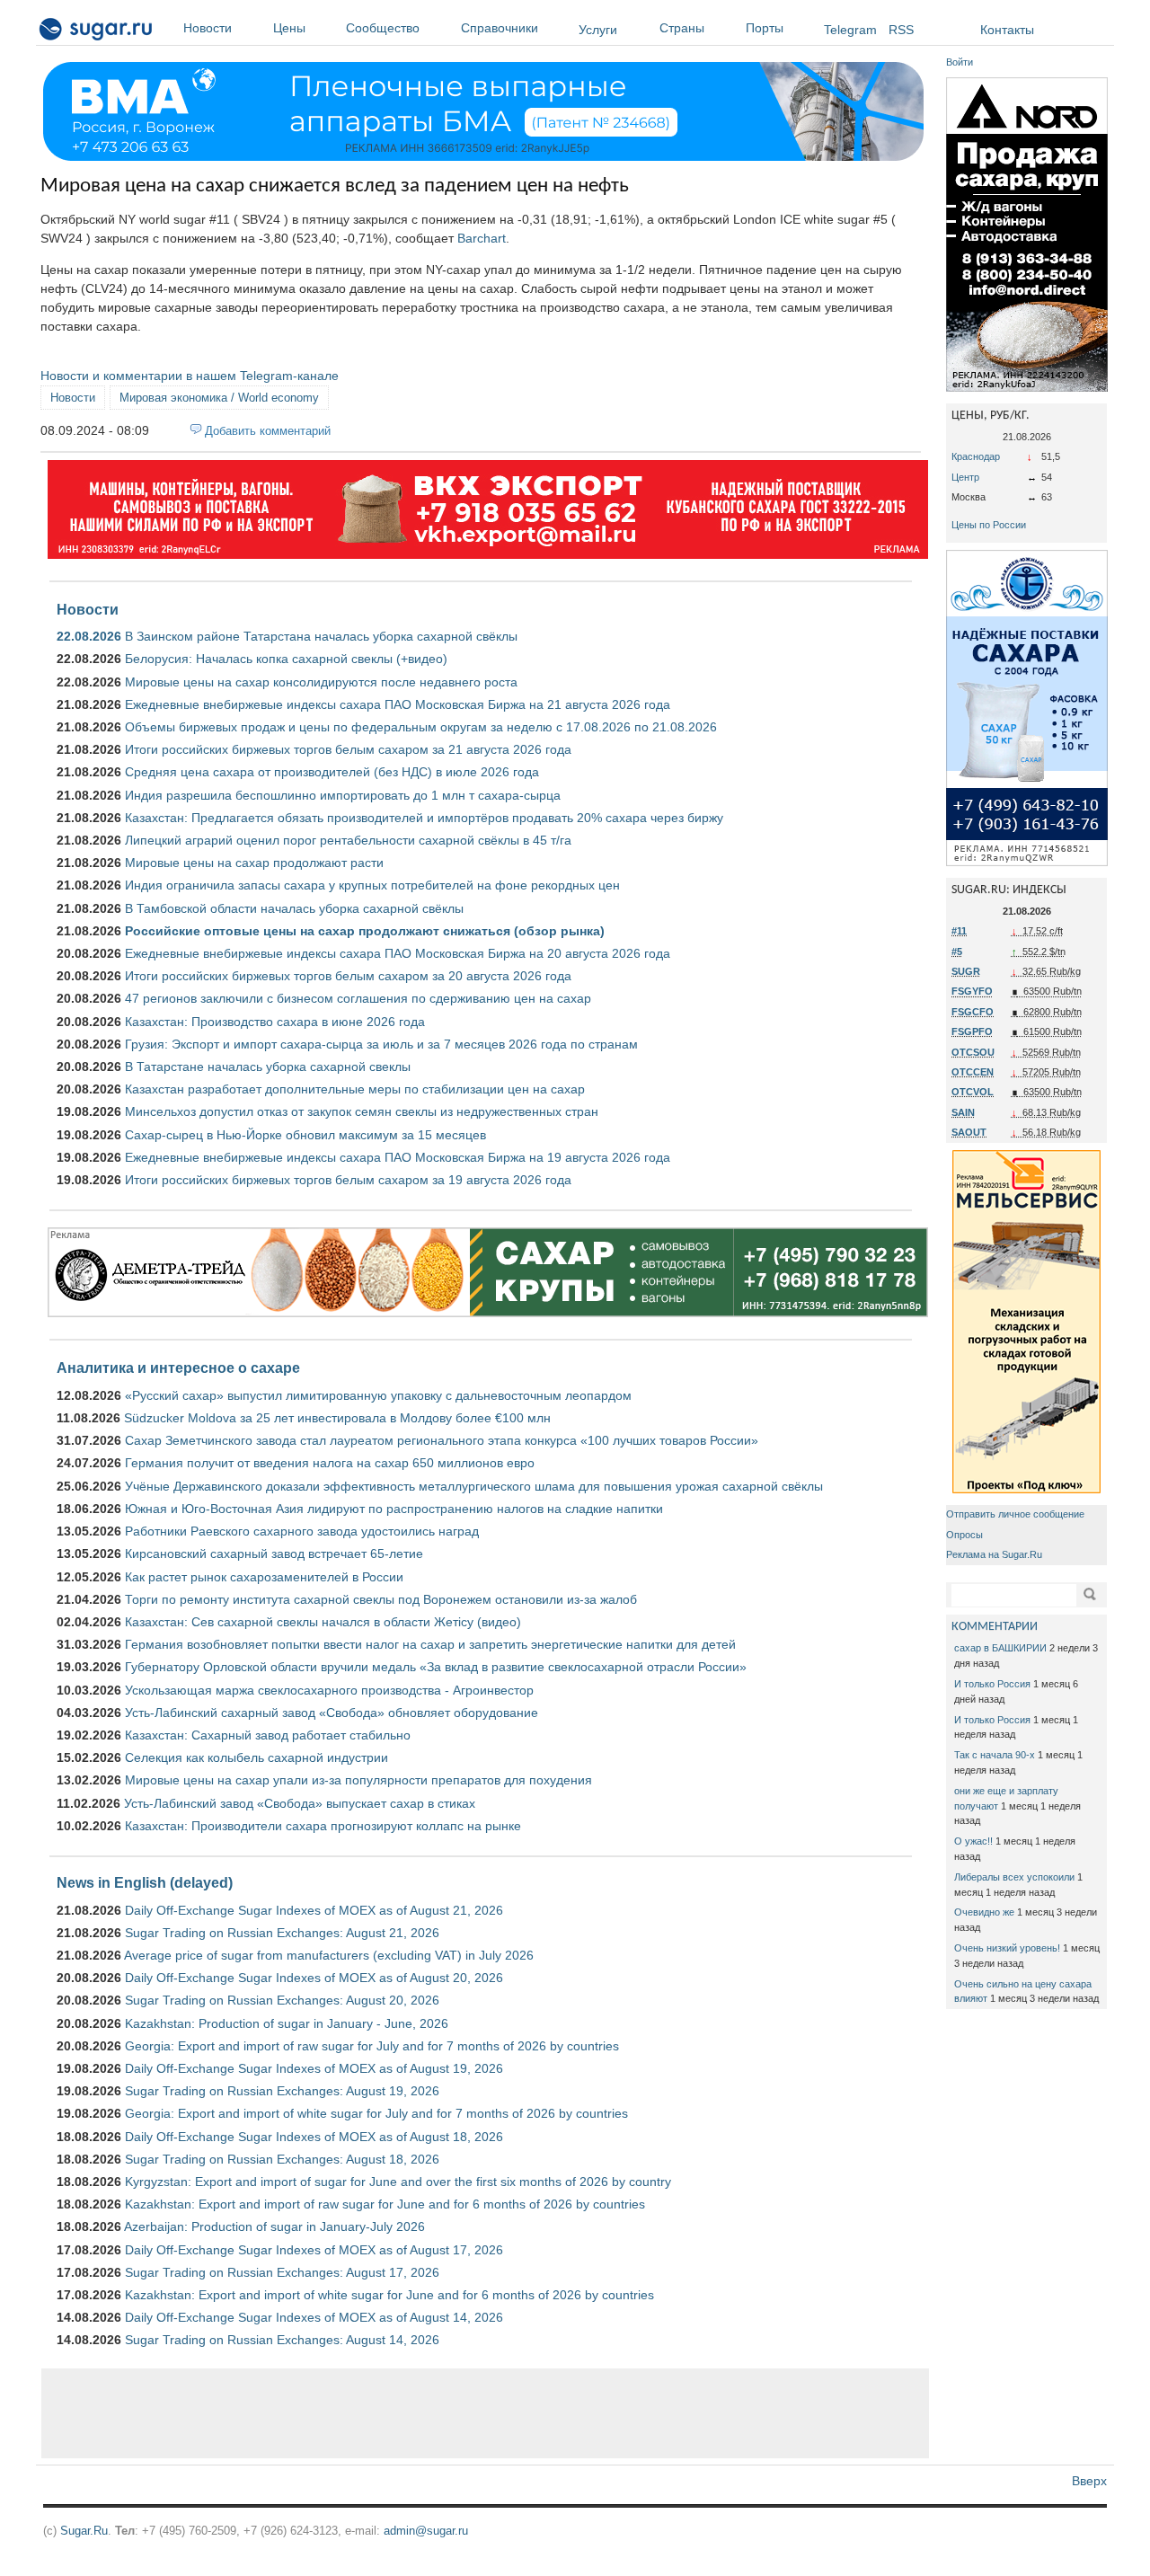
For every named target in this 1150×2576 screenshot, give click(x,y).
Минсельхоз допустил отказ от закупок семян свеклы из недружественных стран (362, 1111)
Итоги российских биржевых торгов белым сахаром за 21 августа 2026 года (348, 749)
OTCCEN (973, 1072)
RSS (901, 30)
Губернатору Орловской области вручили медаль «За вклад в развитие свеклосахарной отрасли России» (436, 1667)
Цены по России (989, 525)
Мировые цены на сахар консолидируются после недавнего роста (321, 682)
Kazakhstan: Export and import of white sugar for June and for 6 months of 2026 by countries (389, 2295)
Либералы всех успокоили (1014, 1877)
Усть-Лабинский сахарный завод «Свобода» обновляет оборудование (332, 1713)
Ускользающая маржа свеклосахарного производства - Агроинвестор (329, 1690)
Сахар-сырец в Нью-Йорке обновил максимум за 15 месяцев (305, 1135)
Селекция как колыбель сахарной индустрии (257, 1757)
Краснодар (976, 456)
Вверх (1089, 2481)
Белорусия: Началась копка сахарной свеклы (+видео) (286, 659)
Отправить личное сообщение (1015, 1514)
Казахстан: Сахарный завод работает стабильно (268, 1735)
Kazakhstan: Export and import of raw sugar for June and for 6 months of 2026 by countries (385, 2204)
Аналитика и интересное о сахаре (178, 1368)
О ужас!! (973, 1841)
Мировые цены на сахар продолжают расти (254, 863)
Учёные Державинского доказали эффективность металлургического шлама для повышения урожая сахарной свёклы (474, 1486)
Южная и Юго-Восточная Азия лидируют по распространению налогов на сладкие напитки (394, 1509)
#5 (957, 952)
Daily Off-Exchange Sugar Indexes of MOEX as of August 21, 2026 (314, 1910)
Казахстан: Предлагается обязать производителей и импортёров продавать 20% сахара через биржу (424, 818)
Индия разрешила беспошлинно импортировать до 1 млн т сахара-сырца (343, 795)
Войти (960, 62)
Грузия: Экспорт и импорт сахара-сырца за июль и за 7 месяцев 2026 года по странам (381, 1044)
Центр (965, 477)
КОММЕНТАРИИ (995, 1627)
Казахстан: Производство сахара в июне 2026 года (275, 1022)
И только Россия (992, 1684)
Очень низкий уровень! (1007, 1948)
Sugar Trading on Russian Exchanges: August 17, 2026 (282, 2272)
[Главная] (97, 32)
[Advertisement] (485, 2413)
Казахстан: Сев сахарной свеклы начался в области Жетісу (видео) (323, 1622)
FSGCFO (973, 1012)
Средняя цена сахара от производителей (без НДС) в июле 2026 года (332, 772)
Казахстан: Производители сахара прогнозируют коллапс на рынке (323, 1826)
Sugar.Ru (84, 2531)
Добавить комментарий (268, 431)
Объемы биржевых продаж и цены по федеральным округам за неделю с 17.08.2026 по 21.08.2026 (421, 727)
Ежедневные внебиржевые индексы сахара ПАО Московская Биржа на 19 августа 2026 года (398, 1157)
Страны (682, 28)
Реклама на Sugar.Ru (994, 1554)
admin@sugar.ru (426, 2531)
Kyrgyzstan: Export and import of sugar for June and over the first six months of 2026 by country (398, 2182)
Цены (289, 28)
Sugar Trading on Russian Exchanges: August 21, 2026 (282, 1933)
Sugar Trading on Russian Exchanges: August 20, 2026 (282, 2000)
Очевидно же (984, 1912)
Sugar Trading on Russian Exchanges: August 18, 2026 (282, 2159)
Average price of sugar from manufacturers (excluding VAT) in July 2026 (329, 1955)
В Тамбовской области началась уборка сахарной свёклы (294, 908)
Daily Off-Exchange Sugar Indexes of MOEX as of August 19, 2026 (314, 2068)
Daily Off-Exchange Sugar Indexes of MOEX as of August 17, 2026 (314, 2250)
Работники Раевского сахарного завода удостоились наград (302, 1531)
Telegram (850, 30)
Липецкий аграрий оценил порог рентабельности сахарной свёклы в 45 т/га (348, 840)
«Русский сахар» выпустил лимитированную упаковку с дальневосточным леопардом (378, 1395)
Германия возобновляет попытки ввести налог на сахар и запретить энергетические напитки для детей (430, 1644)
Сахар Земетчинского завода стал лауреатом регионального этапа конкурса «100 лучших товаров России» (442, 1440)
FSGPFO (972, 1031)
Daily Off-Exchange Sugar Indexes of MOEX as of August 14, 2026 (314, 2317)
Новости (208, 28)
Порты (765, 28)
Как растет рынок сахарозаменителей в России (264, 1577)
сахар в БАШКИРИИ (1000, 1648)
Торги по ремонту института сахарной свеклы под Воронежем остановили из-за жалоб (381, 1599)
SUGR (966, 971)
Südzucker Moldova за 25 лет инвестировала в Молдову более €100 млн (337, 1418)
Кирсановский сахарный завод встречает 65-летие (274, 1554)
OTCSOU (973, 1052)
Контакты (1007, 30)
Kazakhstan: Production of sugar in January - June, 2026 (287, 2023)
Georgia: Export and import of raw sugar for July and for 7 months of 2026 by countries (372, 2046)
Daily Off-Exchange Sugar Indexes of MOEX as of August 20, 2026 (314, 1978)
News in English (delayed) (145, 1882)
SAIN (963, 1112)
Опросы (964, 1535)
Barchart (482, 238)
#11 (959, 931)
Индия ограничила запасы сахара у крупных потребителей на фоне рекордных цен (372, 885)
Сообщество (383, 28)
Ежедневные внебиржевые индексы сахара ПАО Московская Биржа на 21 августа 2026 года (398, 704)
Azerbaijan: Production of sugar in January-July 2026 (274, 2226)
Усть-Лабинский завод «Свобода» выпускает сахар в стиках (300, 1803)
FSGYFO (972, 991)
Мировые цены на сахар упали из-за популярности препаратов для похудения (358, 1780)
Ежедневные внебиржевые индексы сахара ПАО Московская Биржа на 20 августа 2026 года (398, 953)
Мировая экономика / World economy (219, 398)
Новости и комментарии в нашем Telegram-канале (190, 376)
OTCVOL (973, 1092)
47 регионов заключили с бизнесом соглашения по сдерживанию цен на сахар (358, 998)
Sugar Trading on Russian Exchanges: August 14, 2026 (282, 2340)
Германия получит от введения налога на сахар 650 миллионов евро (330, 1463)
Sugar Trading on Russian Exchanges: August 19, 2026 (282, 2091)
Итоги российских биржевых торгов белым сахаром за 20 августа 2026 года (348, 976)
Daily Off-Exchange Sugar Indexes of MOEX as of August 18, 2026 (314, 2137)
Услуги (598, 30)
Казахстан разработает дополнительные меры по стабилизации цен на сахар (355, 1089)
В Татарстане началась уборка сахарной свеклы (268, 1067)
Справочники (500, 28)
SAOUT (969, 1132)
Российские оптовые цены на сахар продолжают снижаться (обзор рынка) (365, 931)
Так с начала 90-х (995, 1755)
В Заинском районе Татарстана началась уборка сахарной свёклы (321, 636)
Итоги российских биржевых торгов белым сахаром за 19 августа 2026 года (348, 1180)
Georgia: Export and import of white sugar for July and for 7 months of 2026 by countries (376, 2113)
